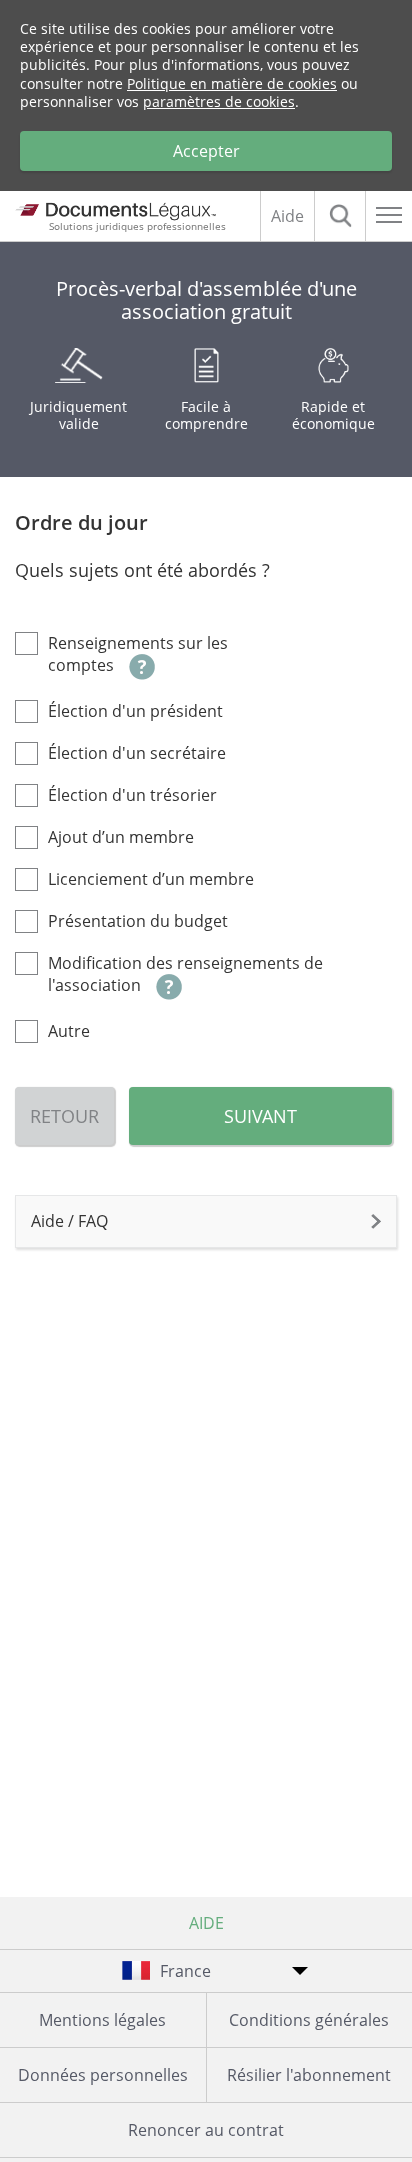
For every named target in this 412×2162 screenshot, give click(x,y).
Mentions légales (102, 2020)
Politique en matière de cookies (232, 83)
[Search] (340, 216)
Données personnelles (103, 2075)
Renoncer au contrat (206, 2130)
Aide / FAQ (69, 1221)
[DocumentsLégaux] (113, 210)
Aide (287, 216)
